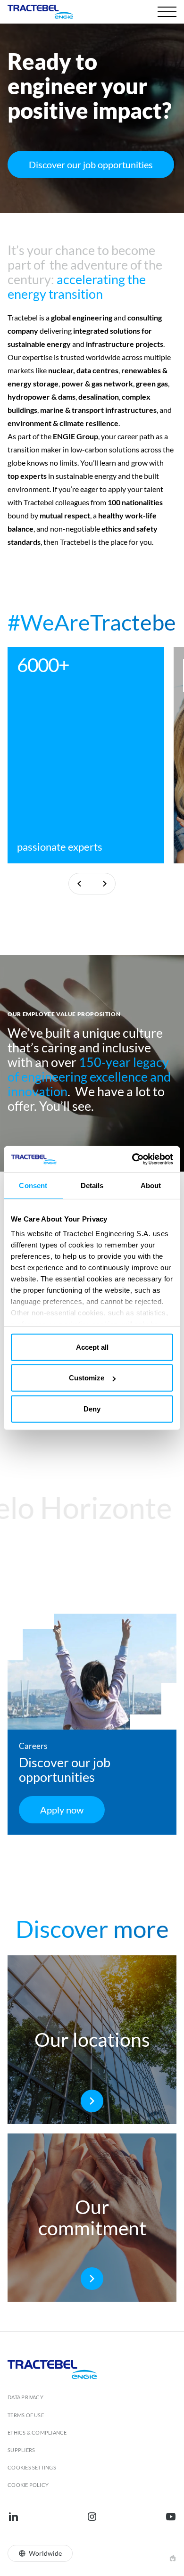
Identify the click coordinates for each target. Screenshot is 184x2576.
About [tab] (151, 1185)
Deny (92, 1408)
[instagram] (92, 2517)
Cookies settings (32, 2467)
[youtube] (171, 2517)
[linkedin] (13, 2517)
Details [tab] (92, 1185)
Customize (87, 1378)
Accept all (92, 1347)
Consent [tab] (33, 1185)
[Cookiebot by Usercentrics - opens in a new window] (132, 1159)
